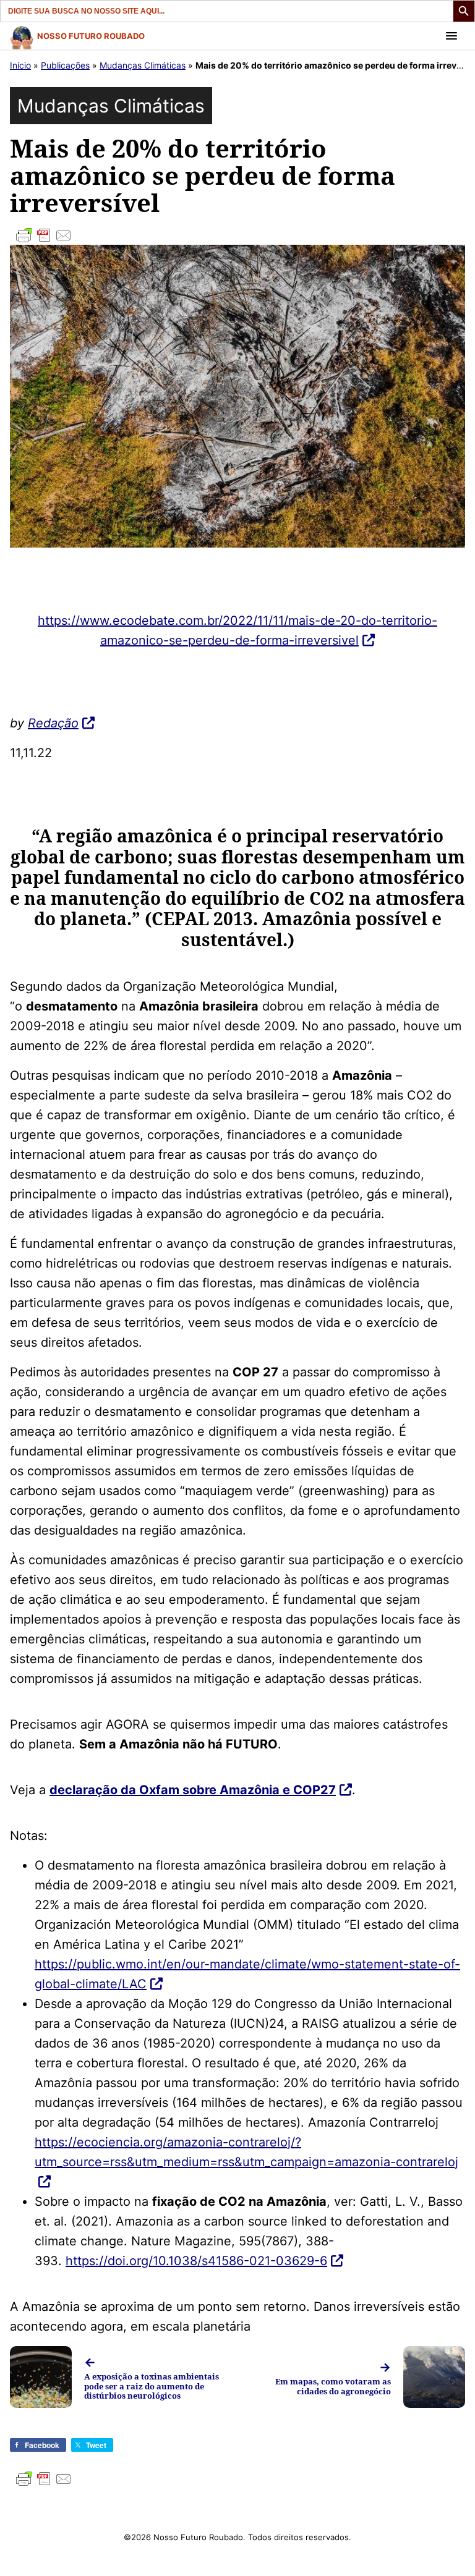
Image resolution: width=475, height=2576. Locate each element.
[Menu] (451, 36)
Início (20, 65)
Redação (53, 723)
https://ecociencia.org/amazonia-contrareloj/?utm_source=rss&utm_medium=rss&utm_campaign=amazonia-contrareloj (246, 2152)
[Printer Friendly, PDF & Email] (237, 235)
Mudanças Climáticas (143, 65)
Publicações (65, 65)
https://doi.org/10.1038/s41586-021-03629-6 (196, 2261)
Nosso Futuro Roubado (91, 36)
